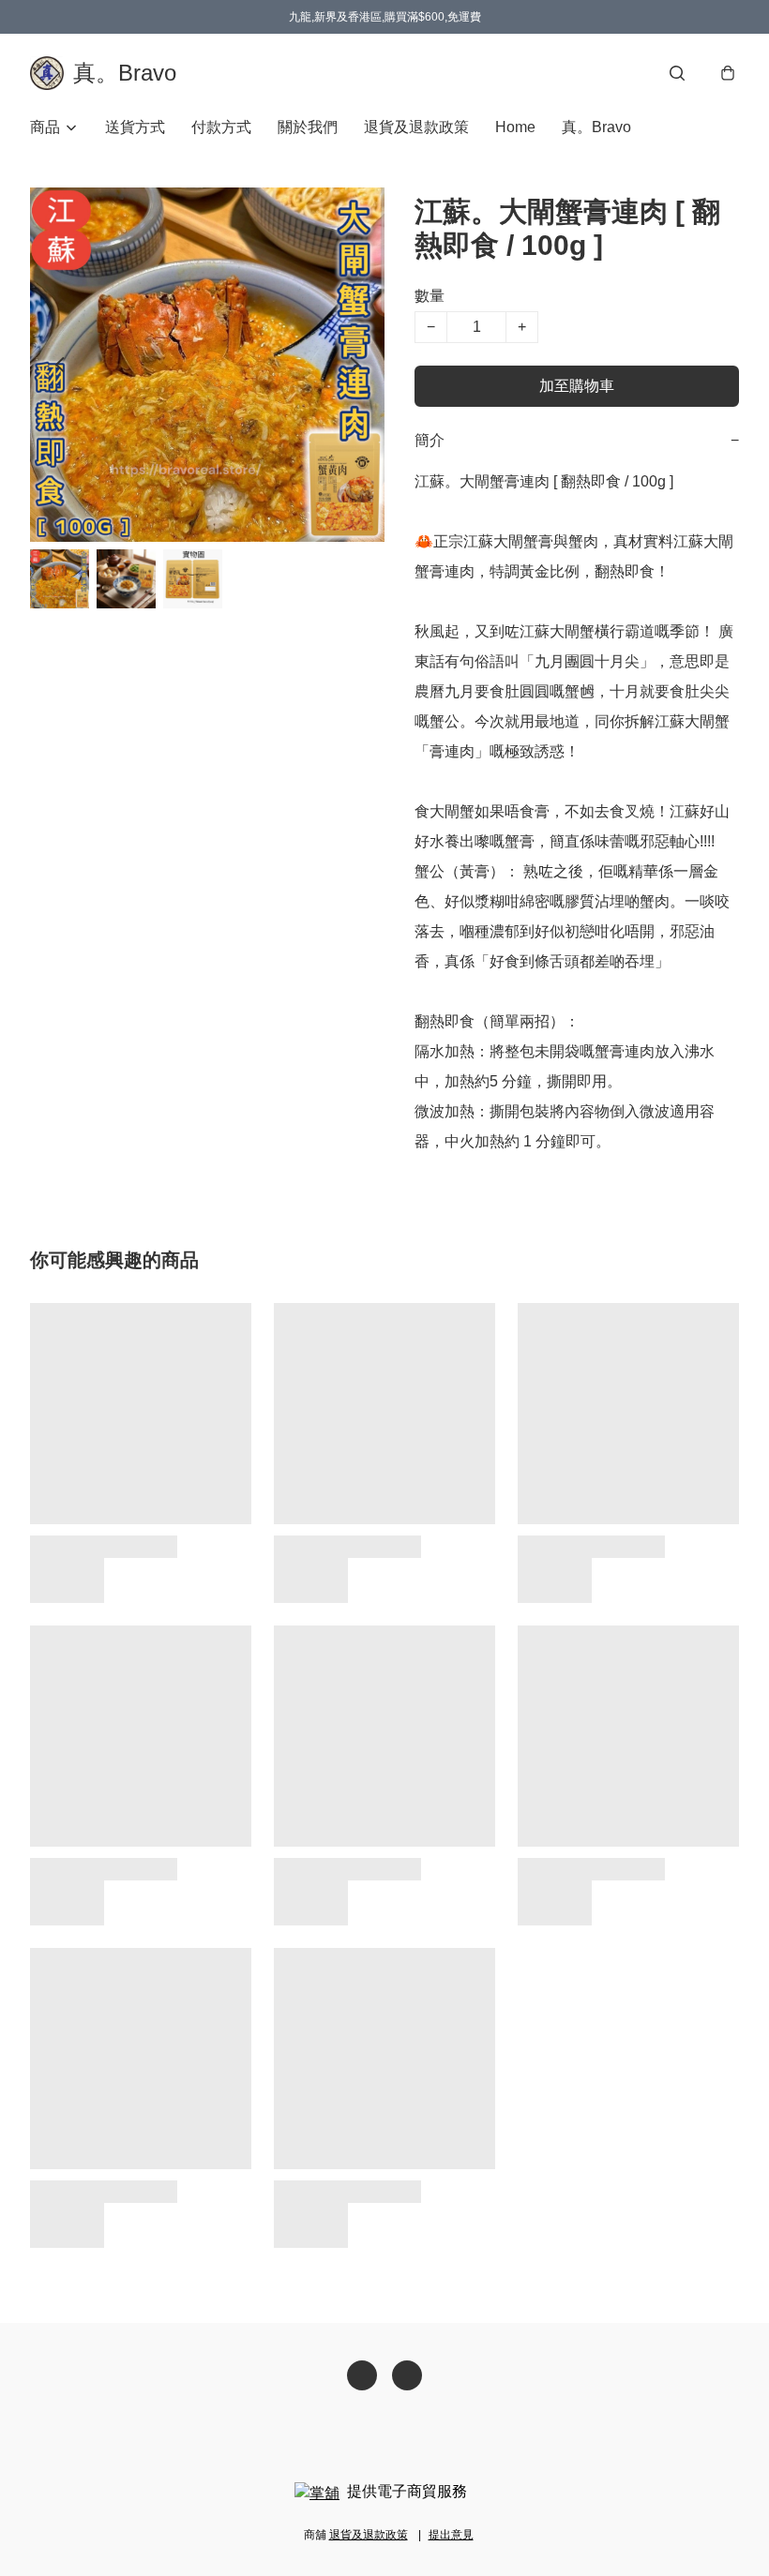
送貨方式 (135, 127)
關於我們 (308, 127)
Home (515, 127)
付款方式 (221, 127)
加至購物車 (577, 386)
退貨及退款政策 (416, 127)
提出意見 (451, 2535)
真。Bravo (596, 127)
